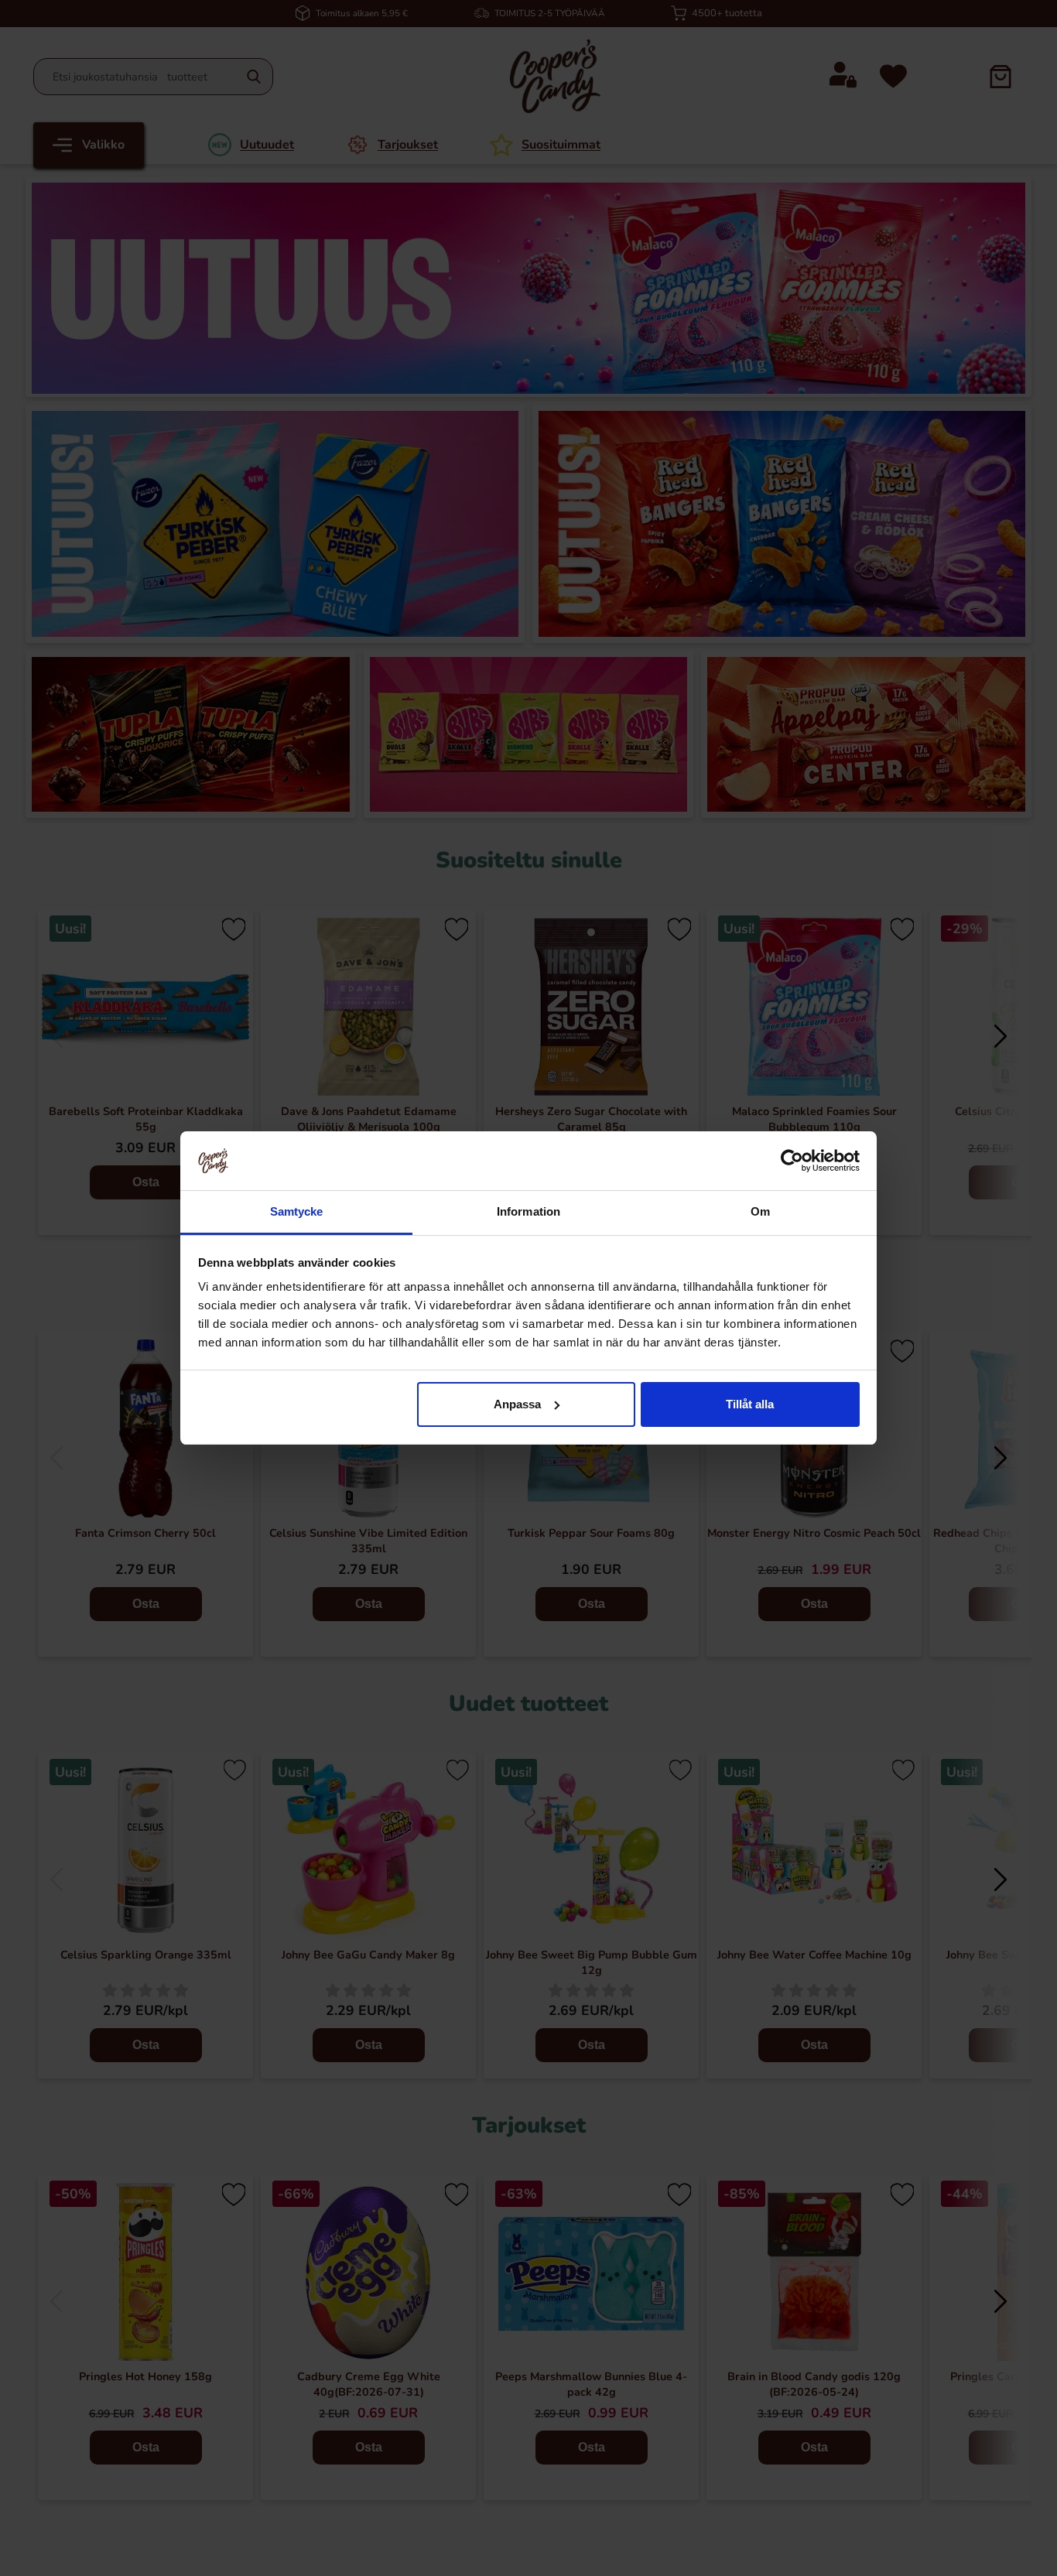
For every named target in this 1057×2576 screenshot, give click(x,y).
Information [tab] (528, 1211)
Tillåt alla (750, 1404)
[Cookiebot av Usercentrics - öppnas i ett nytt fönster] (792, 1161)
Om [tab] (760, 1211)
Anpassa (517, 1404)
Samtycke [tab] (297, 1211)
